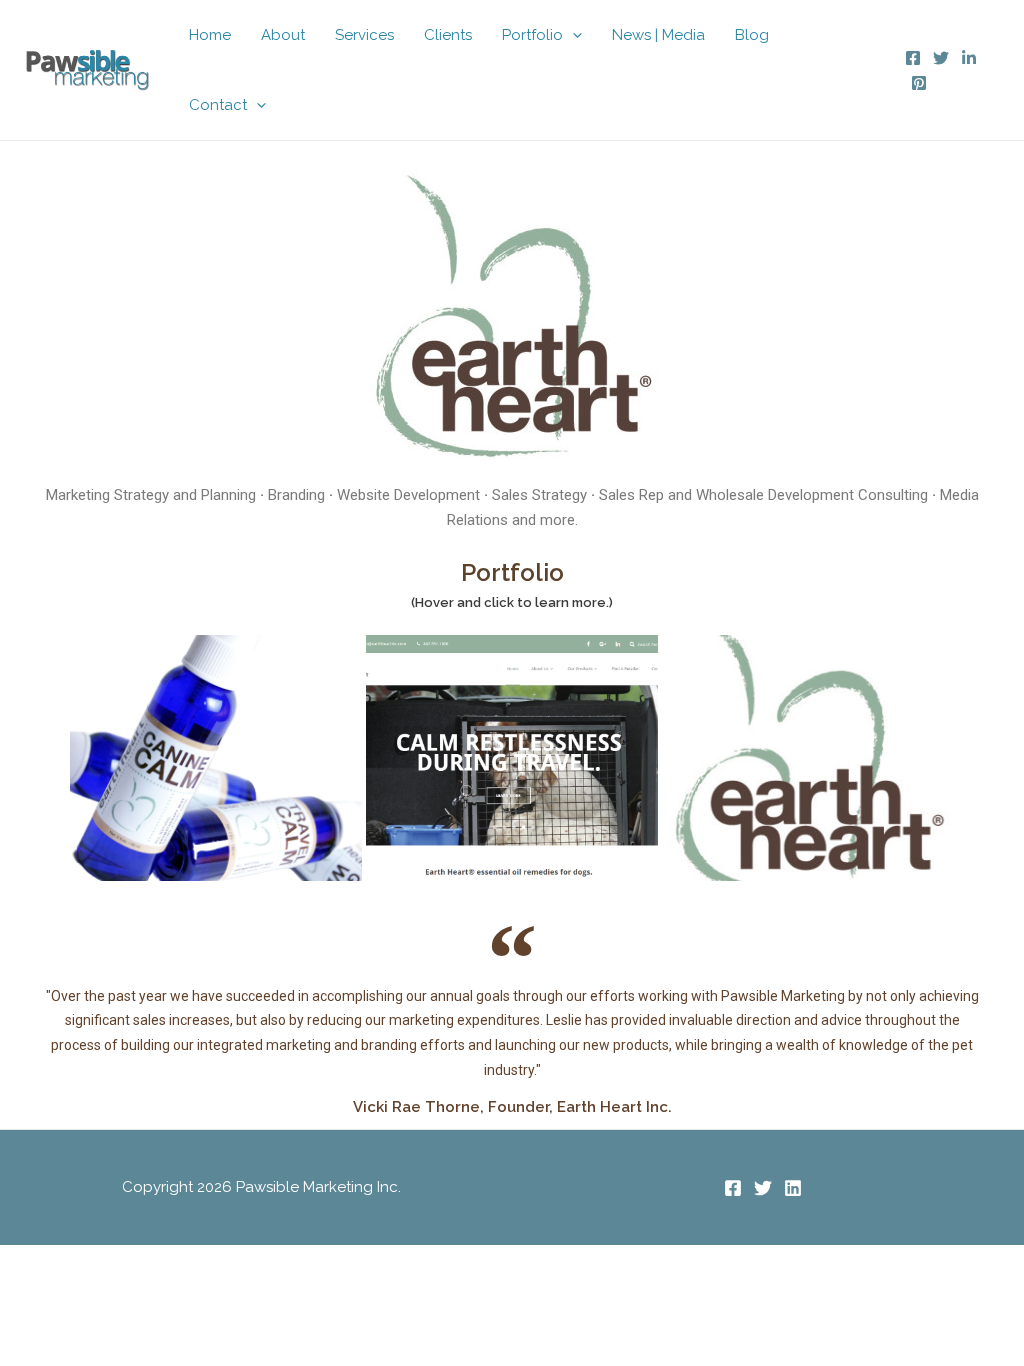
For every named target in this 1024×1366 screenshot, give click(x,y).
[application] (572, 35)
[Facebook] (913, 58)
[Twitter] (941, 58)
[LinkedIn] (969, 58)
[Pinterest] (919, 83)
